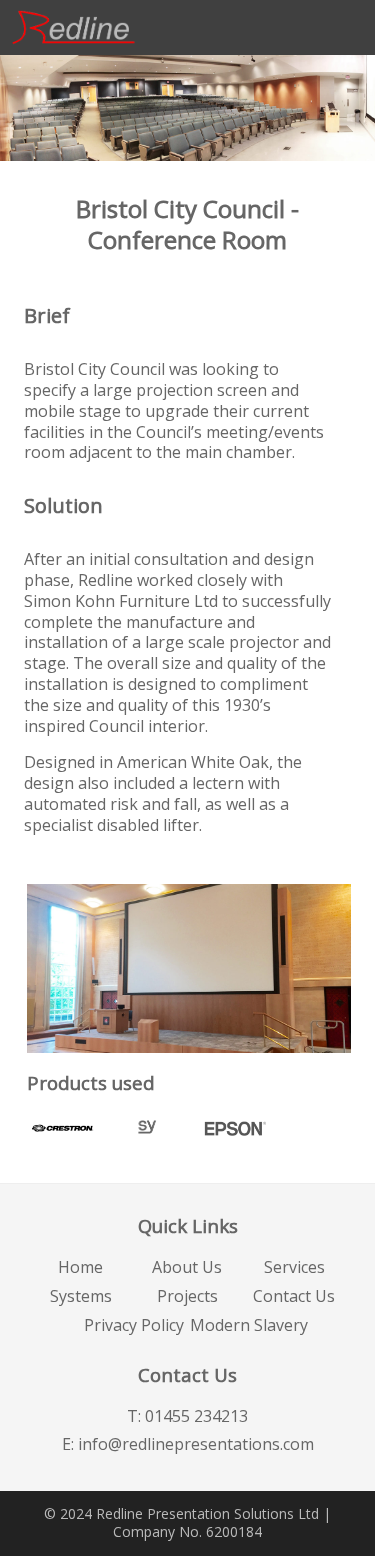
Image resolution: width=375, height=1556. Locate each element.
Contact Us (294, 1296)
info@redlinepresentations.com (196, 1444)
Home (80, 1267)
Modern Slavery (249, 1325)
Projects (187, 1296)
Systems (81, 1296)
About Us (187, 1267)
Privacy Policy (134, 1325)
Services (294, 1267)
